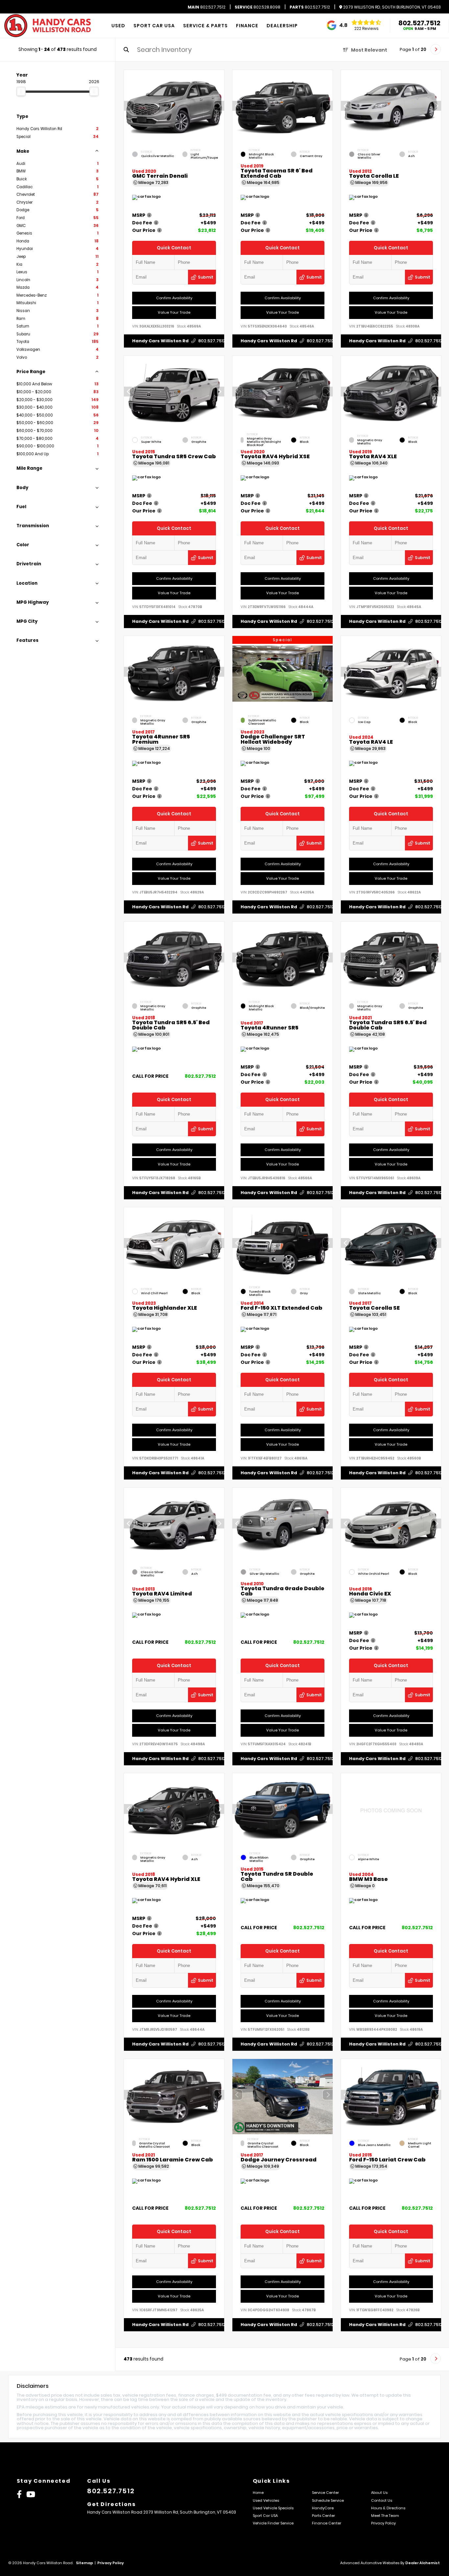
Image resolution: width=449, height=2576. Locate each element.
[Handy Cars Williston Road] (48, 26)
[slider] (21, 91)
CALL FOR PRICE (150, 1077)
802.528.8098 (258, 7)
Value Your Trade (174, 312)
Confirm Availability (174, 298)
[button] (219, 106)
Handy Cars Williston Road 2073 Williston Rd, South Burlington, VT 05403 (162, 2512)
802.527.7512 (207, 7)
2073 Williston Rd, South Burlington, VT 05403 (391, 7)
